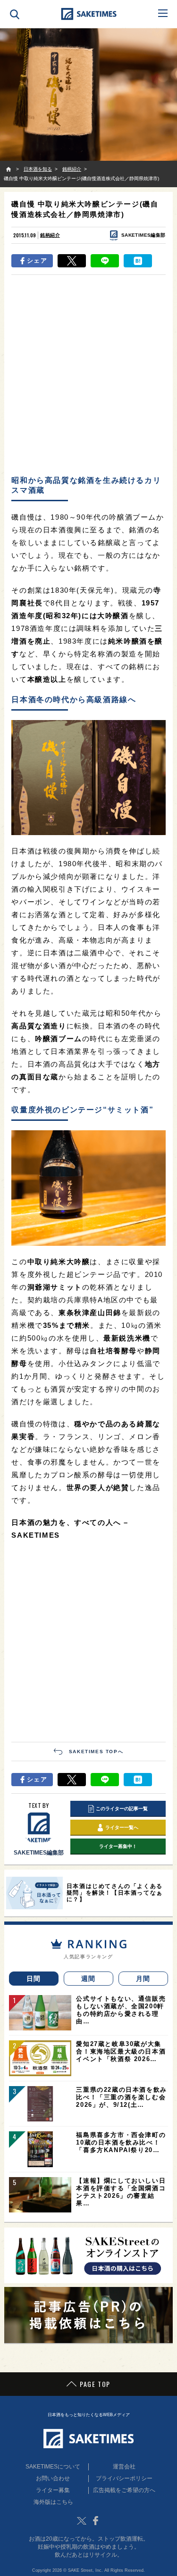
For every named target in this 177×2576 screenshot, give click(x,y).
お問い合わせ (53, 2478)
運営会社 (124, 2467)
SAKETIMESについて (53, 2467)
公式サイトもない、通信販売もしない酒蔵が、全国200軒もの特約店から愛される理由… (121, 2010)
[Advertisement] (88, 374)
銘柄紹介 (50, 235)
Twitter (82, 2521)
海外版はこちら (53, 2502)
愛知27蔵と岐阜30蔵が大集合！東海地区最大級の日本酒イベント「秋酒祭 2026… (121, 2051)
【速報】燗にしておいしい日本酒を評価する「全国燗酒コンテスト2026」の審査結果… (121, 2192)
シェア (37, 261)
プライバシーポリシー (124, 2478)
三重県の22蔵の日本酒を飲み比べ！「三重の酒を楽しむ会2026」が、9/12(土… (121, 2097)
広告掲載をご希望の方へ (124, 2490)
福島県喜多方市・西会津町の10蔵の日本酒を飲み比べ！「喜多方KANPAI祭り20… (121, 2142)
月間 (143, 1979)
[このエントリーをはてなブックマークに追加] (138, 261)
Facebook (96, 2521)
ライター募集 (53, 2490)
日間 (34, 1979)
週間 (88, 1979)
